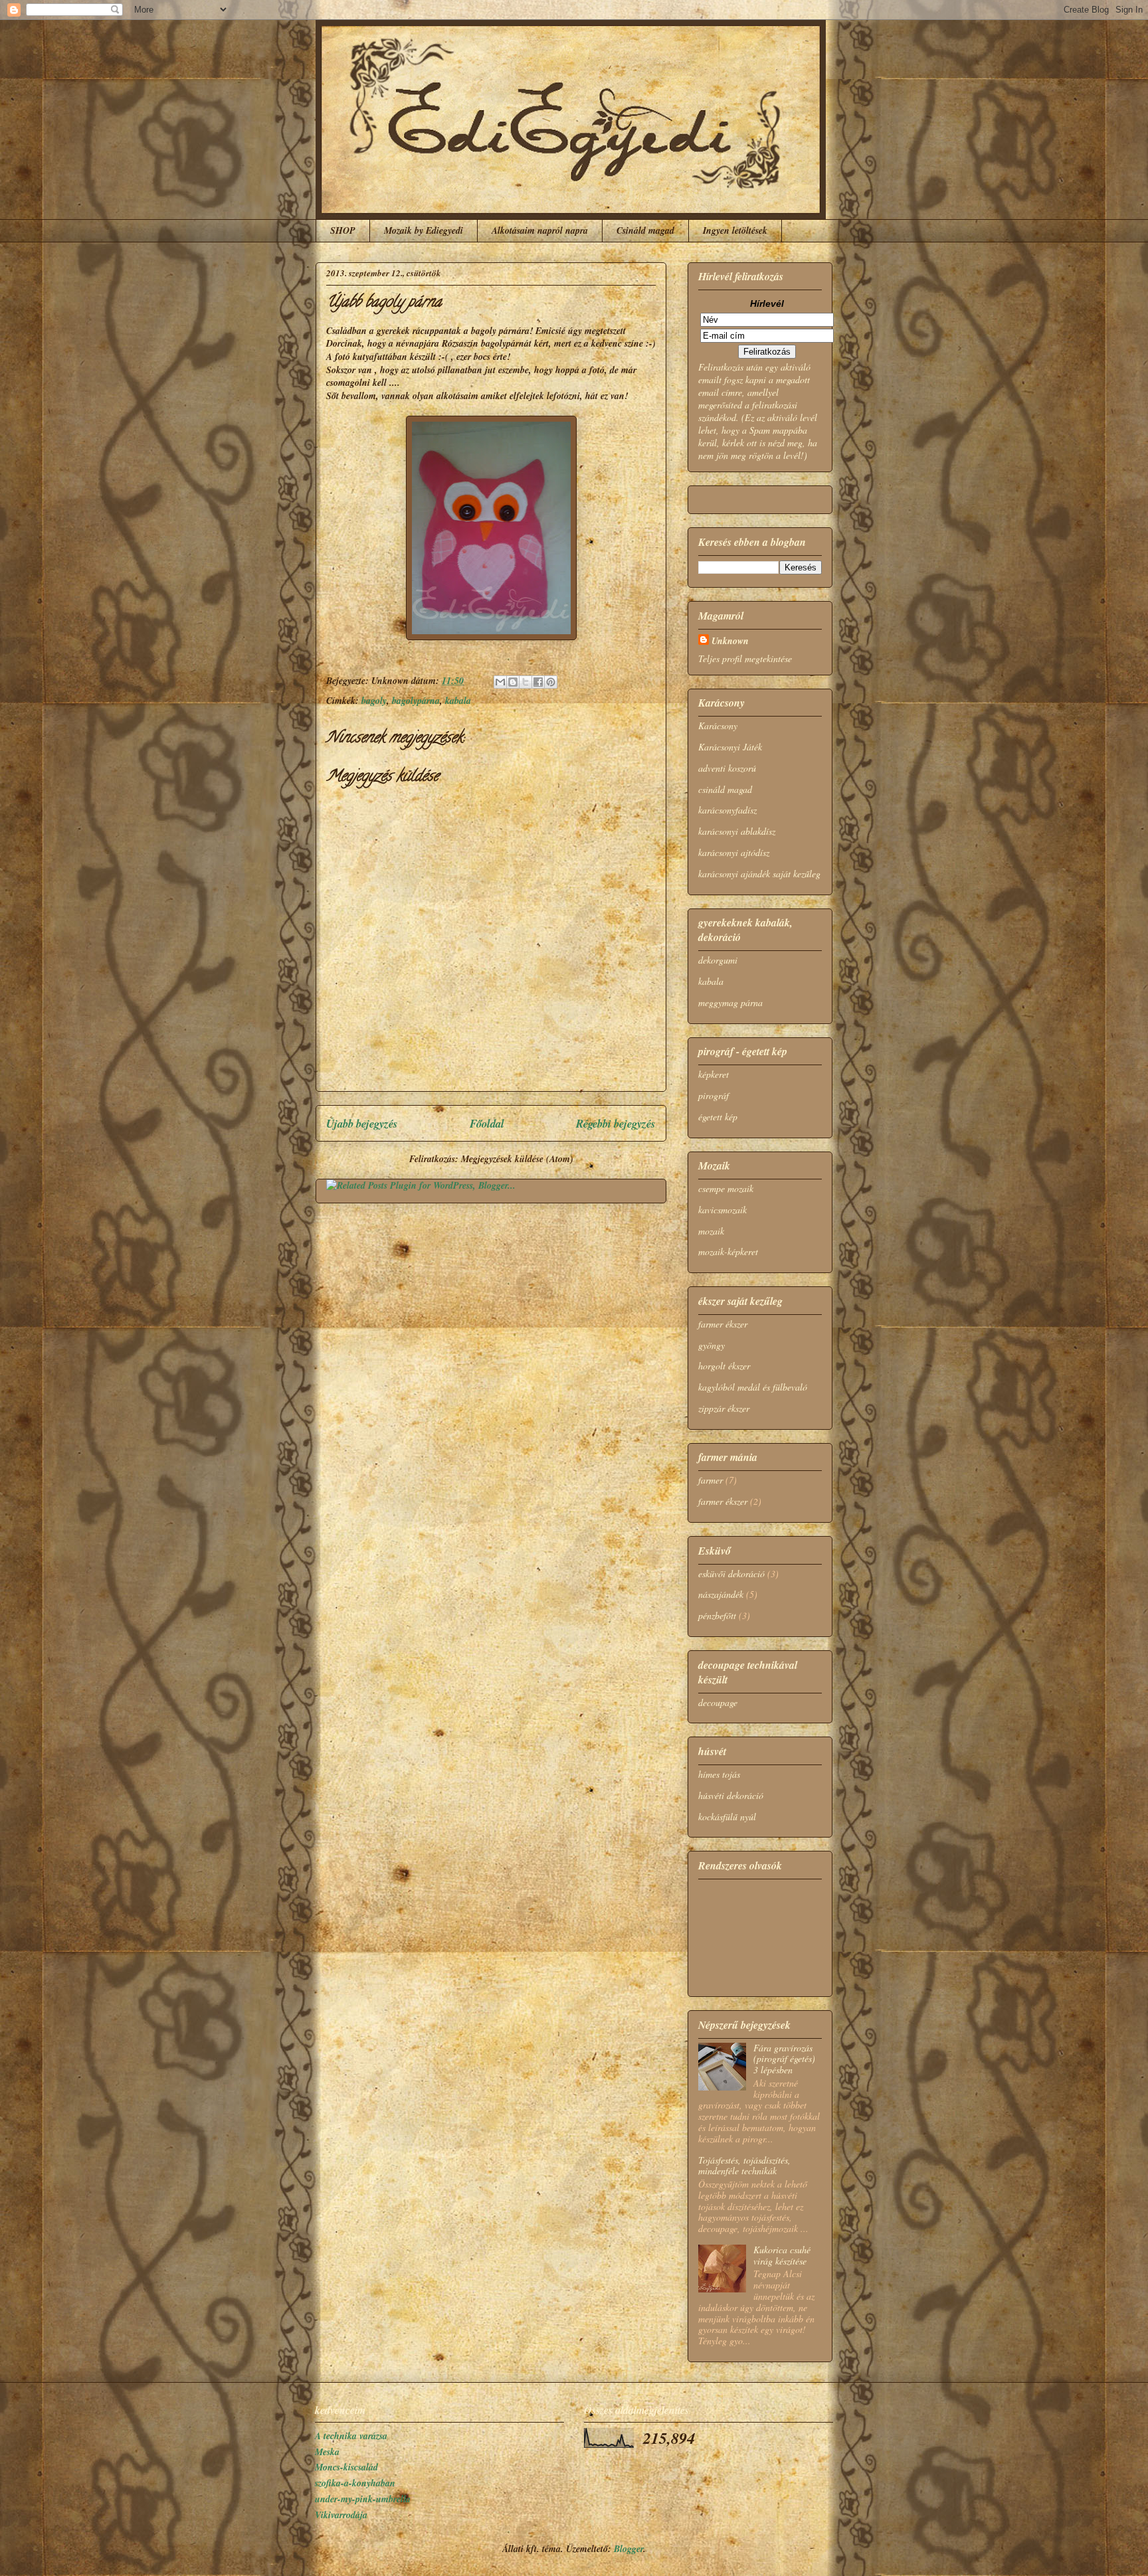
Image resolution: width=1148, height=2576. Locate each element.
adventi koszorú (727, 768)
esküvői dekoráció (731, 1574)
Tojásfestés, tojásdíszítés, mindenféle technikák (744, 2166)
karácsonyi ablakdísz (737, 831)
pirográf (714, 1095)
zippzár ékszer (724, 1408)
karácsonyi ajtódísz (734, 852)
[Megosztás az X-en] (526, 682)
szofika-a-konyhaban (355, 2483)
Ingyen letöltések (735, 230)
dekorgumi (718, 960)
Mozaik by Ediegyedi (424, 230)
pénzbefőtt (717, 1615)
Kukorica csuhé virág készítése (782, 2255)
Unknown (730, 641)
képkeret (714, 1074)
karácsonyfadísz (727, 810)
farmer (711, 1480)
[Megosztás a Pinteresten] (551, 682)
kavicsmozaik (722, 1210)
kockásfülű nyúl (727, 1817)
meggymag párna (730, 1002)
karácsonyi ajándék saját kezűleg (759, 874)
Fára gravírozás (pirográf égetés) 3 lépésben (784, 2059)
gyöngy (712, 1345)
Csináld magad (645, 230)
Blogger (628, 2549)
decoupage (718, 1702)
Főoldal (487, 1123)
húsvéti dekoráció (731, 1795)
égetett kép (718, 1117)
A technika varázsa (351, 2436)
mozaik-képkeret (728, 1251)
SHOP (343, 230)
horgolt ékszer (724, 1366)
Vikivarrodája (341, 2515)
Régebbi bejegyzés (616, 1123)
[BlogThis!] (513, 682)
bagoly (374, 701)
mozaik (711, 1231)
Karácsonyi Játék (730, 747)
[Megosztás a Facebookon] (538, 682)
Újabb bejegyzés (362, 1123)
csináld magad (725, 789)
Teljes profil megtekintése (745, 658)
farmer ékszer (723, 1324)
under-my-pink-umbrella (363, 2499)
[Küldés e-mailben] (500, 682)
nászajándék (721, 1594)
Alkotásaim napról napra (540, 230)
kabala (458, 701)
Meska (327, 2452)
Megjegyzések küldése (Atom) (517, 1159)
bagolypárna (416, 701)
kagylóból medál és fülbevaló (753, 1387)
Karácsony (718, 726)
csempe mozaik (726, 1188)
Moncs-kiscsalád (346, 2467)
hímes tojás (719, 1774)
